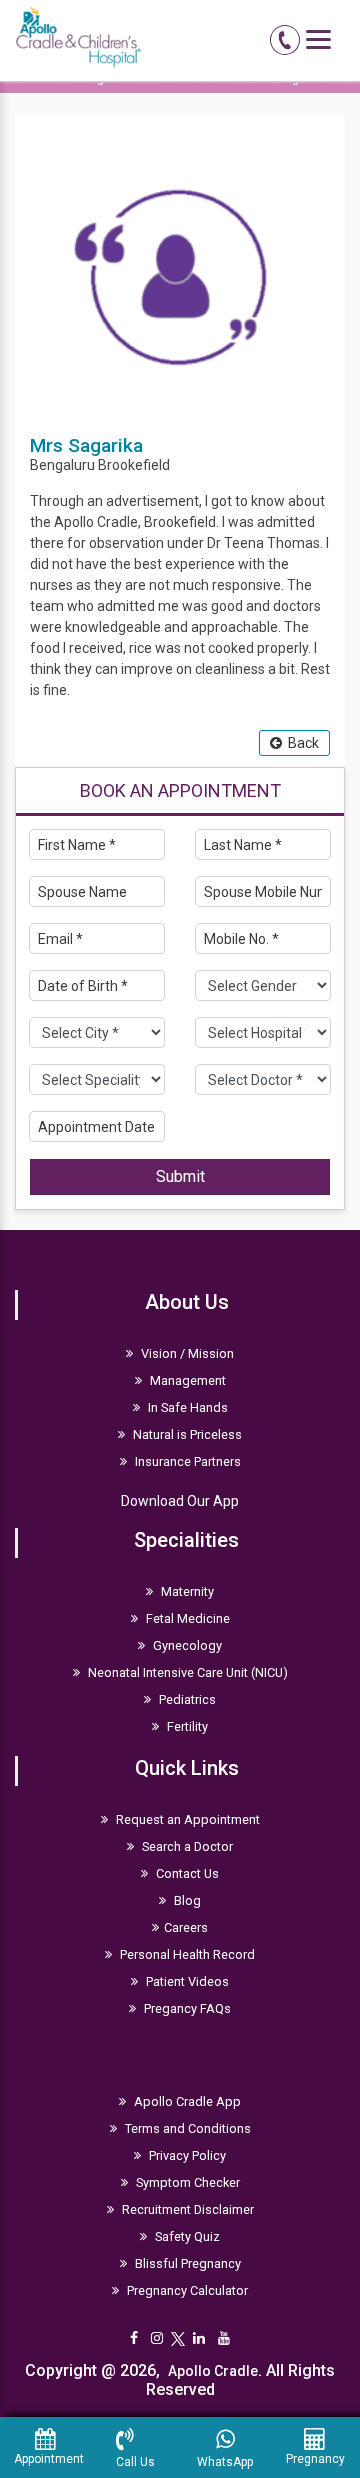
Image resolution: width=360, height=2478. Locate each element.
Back (300, 743)
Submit (180, 1176)
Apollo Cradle (213, 2371)
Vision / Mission (186, 1353)
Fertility (186, 1726)
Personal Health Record (186, 1954)
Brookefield (134, 465)
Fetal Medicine (186, 1618)
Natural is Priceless (186, 1434)
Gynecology (186, 1645)
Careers (186, 1927)
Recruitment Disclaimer (186, 2209)
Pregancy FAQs (186, 2008)
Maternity (186, 1591)
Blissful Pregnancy (186, 2263)
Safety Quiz (186, 2236)
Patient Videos (186, 1981)
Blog (186, 1900)
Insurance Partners (186, 1461)
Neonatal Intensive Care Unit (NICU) (186, 1672)
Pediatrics (186, 1699)
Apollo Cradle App (186, 2101)
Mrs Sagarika (86, 445)
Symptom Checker (186, 2182)
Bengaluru (62, 465)
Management (186, 1380)
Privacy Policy (186, 2155)
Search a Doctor (186, 1846)
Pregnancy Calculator (186, 2290)
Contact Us (186, 1873)
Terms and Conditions (186, 2128)
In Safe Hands (186, 1407)
